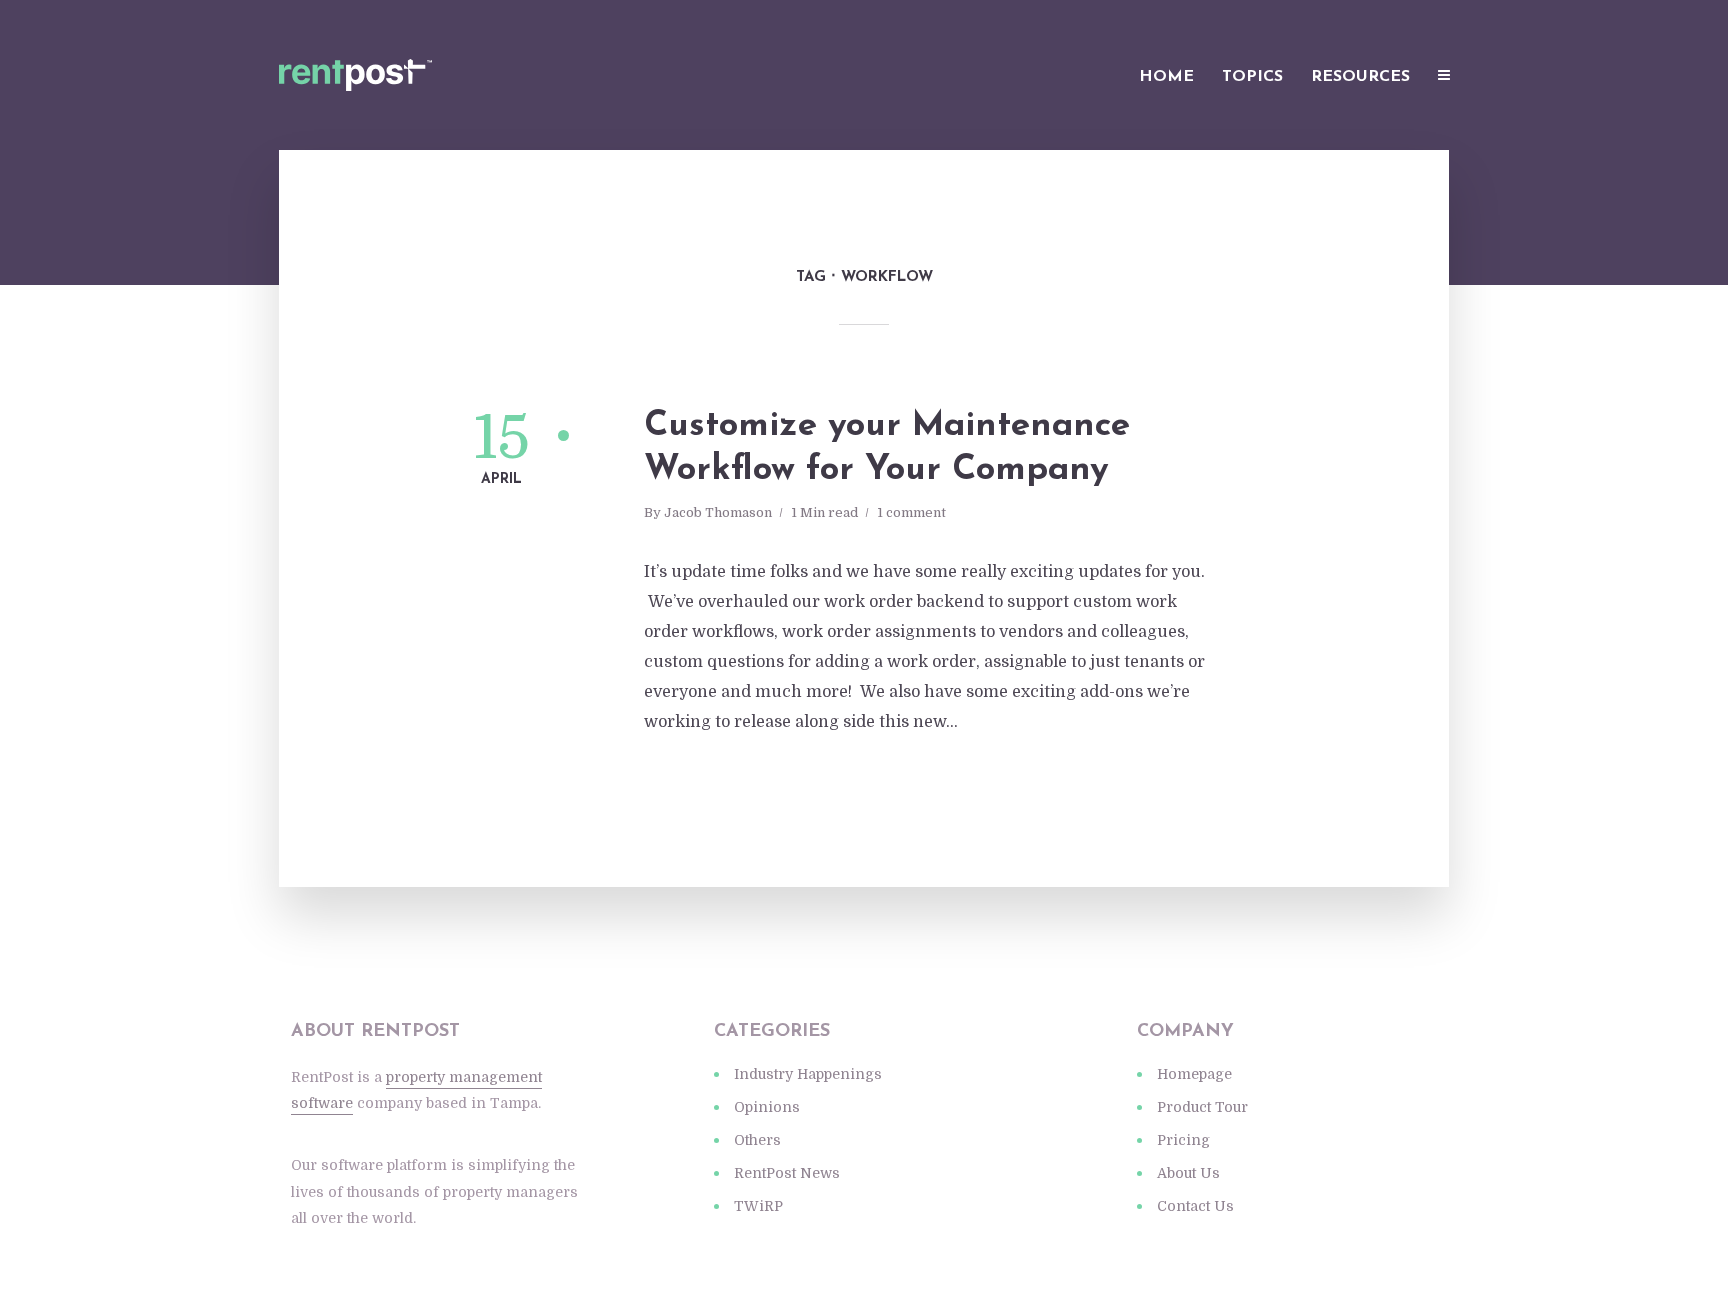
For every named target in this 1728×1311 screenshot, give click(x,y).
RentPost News (787, 1173)
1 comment (911, 512)
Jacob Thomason (718, 512)
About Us (1188, 1173)
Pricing (1183, 1140)
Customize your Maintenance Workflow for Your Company (887, 448)
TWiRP (758, 1206)
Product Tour (1202, 1107)
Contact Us (1195, 1206)
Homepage (1194, 1074)
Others (757, 1140)
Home (1166, 77)
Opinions (767, 1107)
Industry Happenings (808, 1074)
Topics (1252, 77)
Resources (1360, 77)
